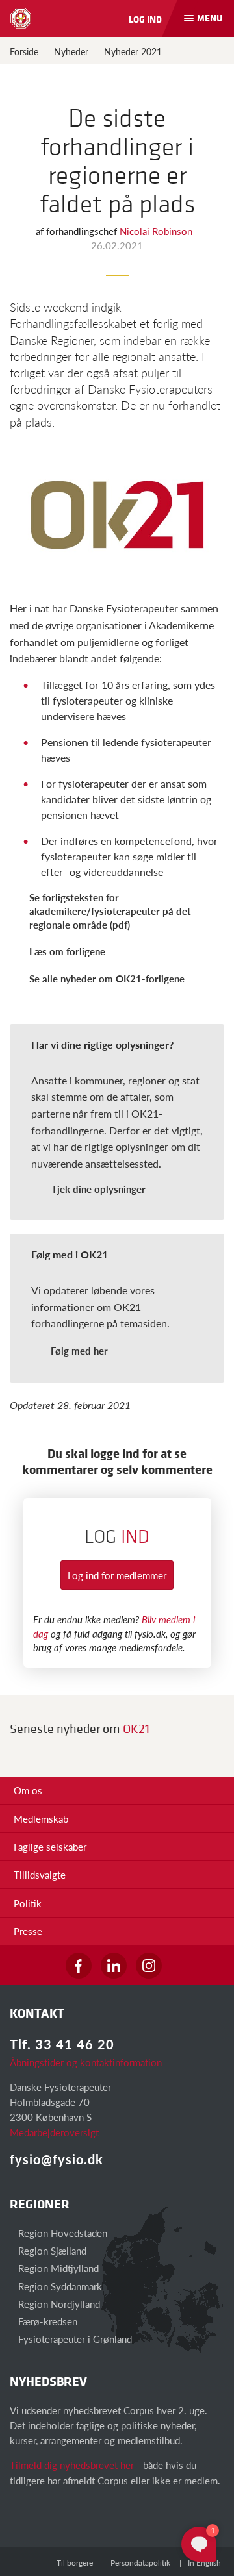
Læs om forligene (67, 951)
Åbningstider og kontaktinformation (86, 2062)
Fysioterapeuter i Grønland (74, 2339)
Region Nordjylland (58, 2304)
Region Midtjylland (57, 2268)
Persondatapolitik (140, 2563)
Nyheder (71, 51)
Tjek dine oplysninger (98, 1189)
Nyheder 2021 (133, 51)
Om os (28, 1790)
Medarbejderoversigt (54, 2132)
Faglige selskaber (50, 1846)
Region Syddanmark (59, 2286)
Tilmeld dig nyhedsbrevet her (72, 2465)
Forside (24, 51)
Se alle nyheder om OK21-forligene (107, 978)
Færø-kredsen (46, 2321)
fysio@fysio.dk (57, 2159)
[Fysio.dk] (21, 18)
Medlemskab (41, 1819)
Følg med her (79, 1350)
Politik (28, 1903)
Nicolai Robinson (157, 231)
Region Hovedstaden (61, 2233)
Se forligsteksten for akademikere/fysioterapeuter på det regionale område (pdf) (110, 911)
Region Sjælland (51, 2250)
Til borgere (75, 2563)
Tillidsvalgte (40, 1874)
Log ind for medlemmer (117, 1575)
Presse (28, 1931)
